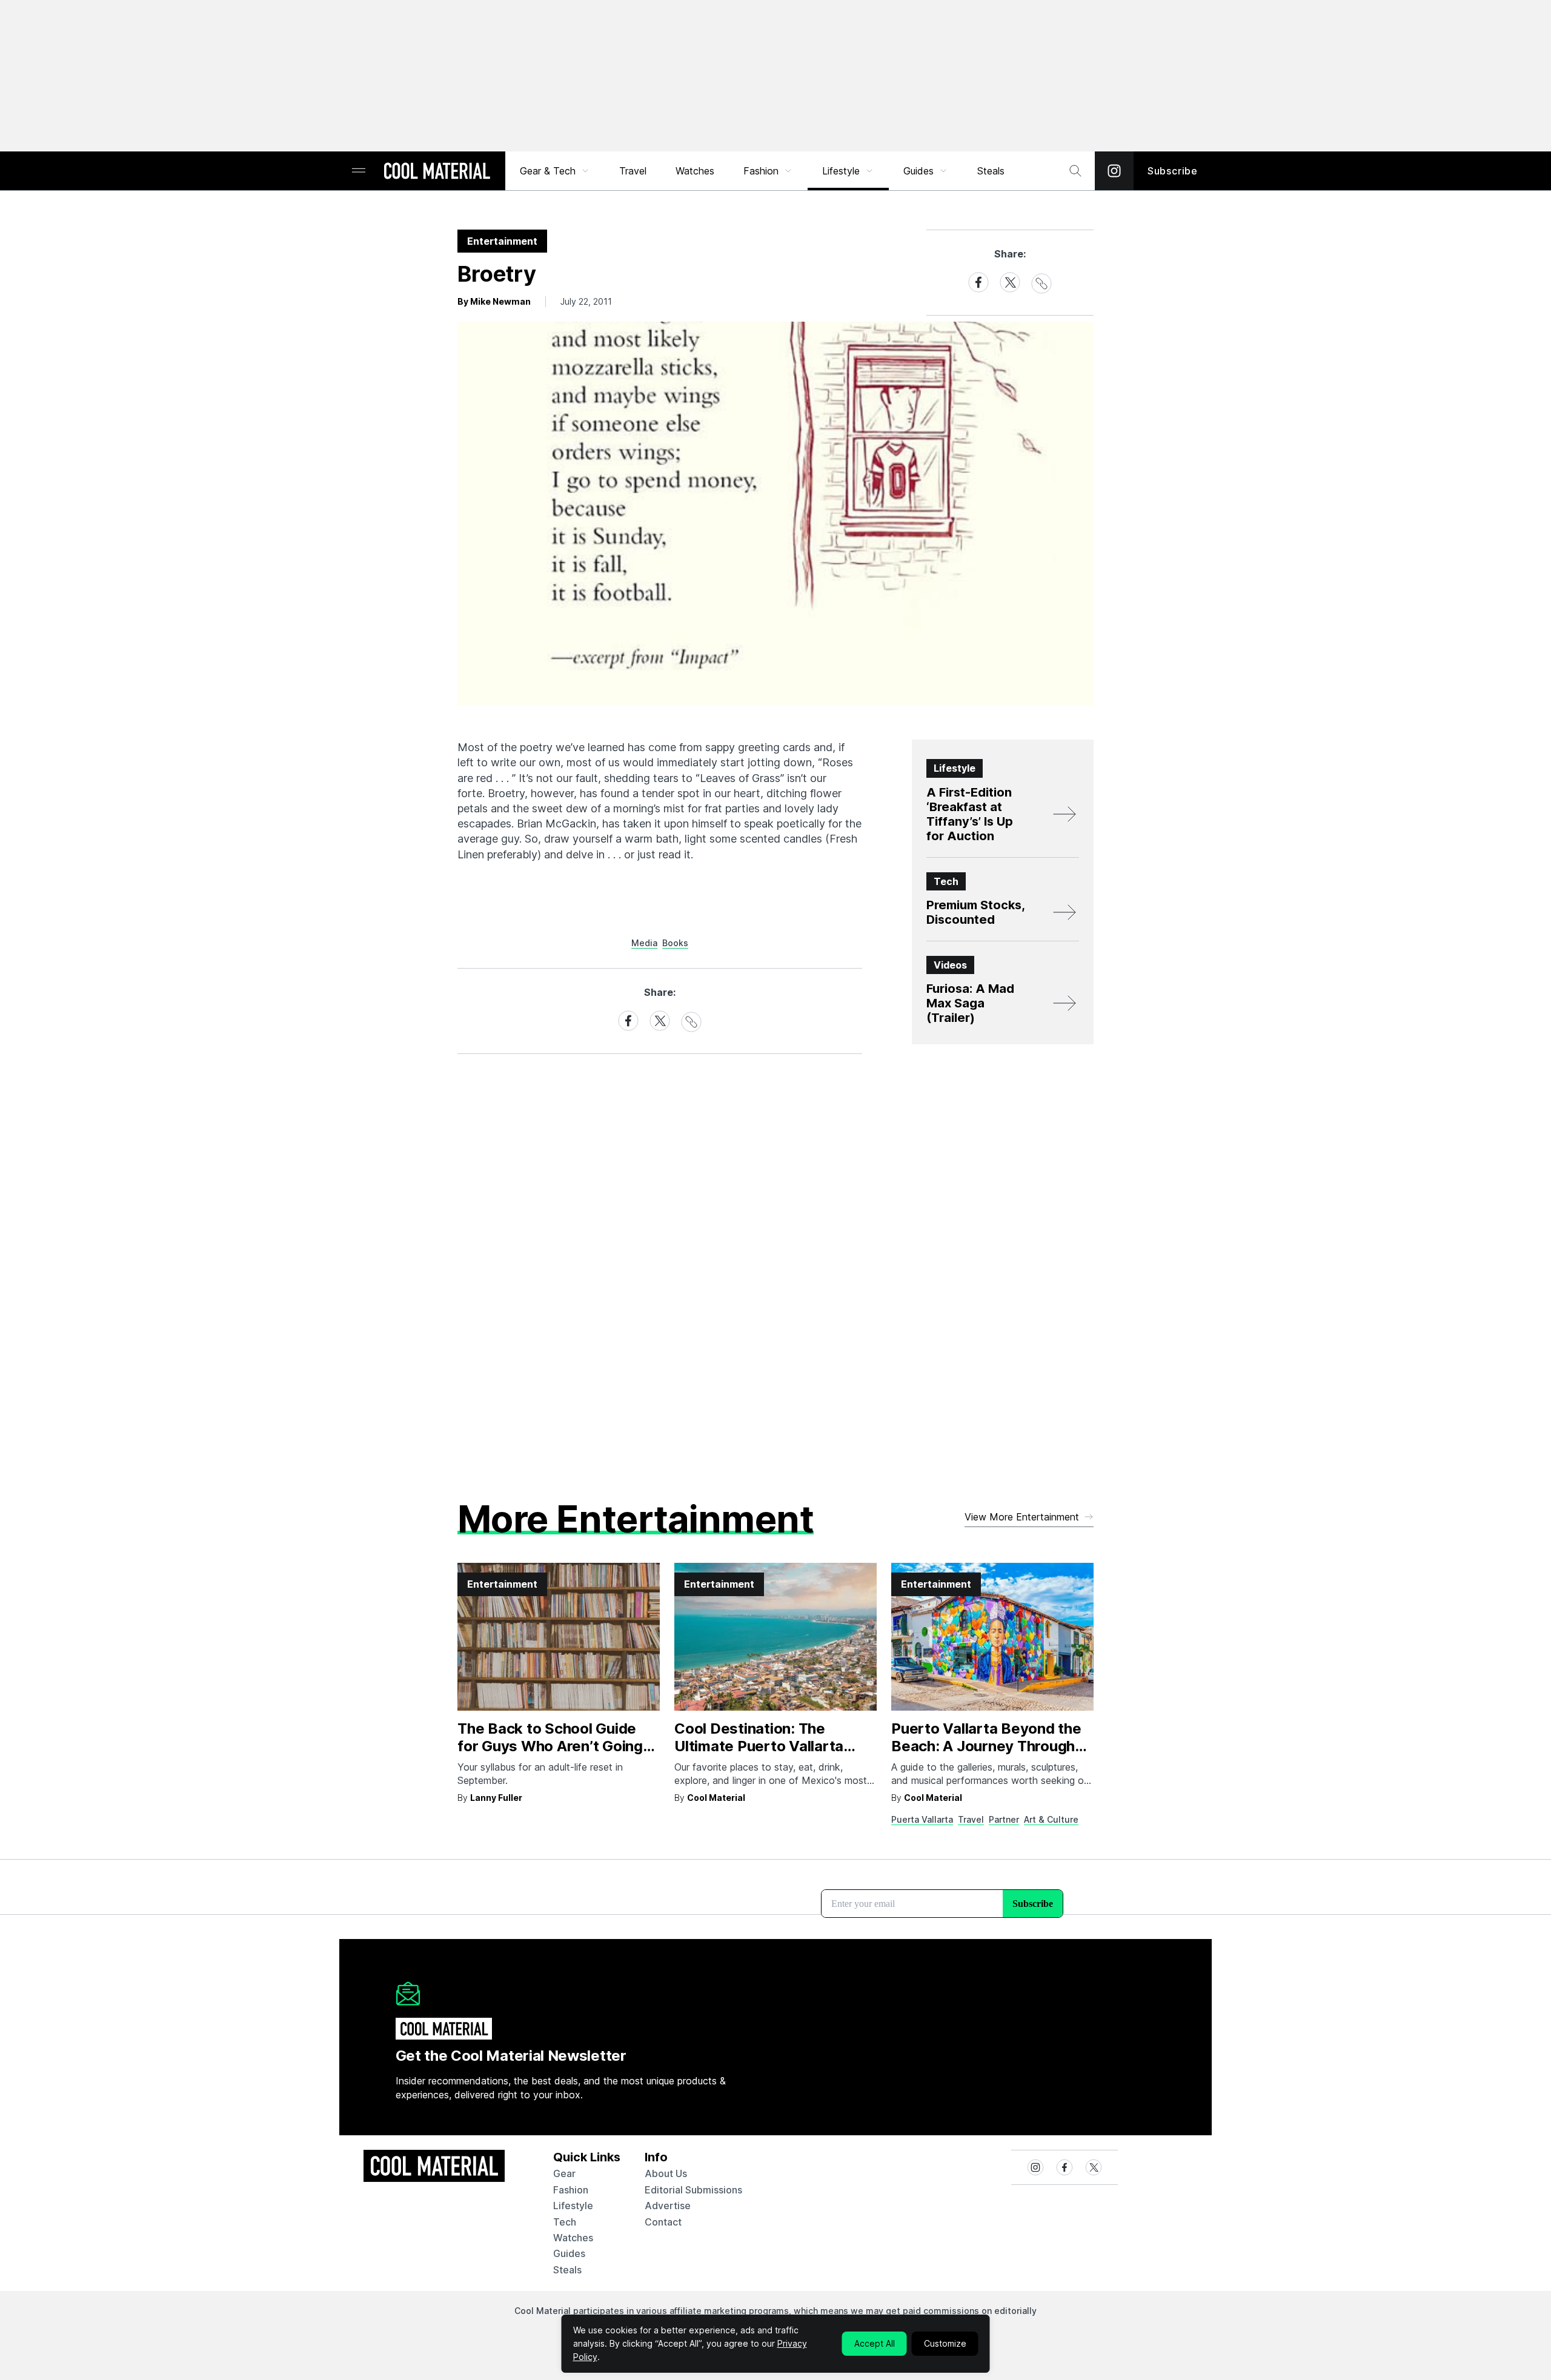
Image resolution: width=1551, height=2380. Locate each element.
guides (569, 2253)
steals (991, 171)
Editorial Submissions (693, 2190)
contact (663, 2222)
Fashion (761, 171)
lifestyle (573, 2206)
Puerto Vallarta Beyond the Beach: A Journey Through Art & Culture (986, 1746)
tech (565, 2222)
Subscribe (1173, 171)
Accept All (875, 2343)
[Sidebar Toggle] (359, 171)
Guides (918, 171)
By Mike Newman (494, 301)
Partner (1004, 1819)
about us (666, 2173)
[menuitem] (555, 171)
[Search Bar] (1075, 171)
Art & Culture (1051, 1819)
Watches (695, 171)
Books (675, 943)
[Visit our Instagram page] (1114, 171)
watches (573, 2238)
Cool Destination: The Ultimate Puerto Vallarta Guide (759, 1746)
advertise (668, 2206)
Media (644, 943)
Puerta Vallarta (922, 1819)
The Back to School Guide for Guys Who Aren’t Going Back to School (550, 1746)
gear (564, 2173)
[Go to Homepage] (437, 172)
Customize (945, 2343)
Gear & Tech (548, 171)
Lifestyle (841, 171)
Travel (633, 171)
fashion (571, 2190)
